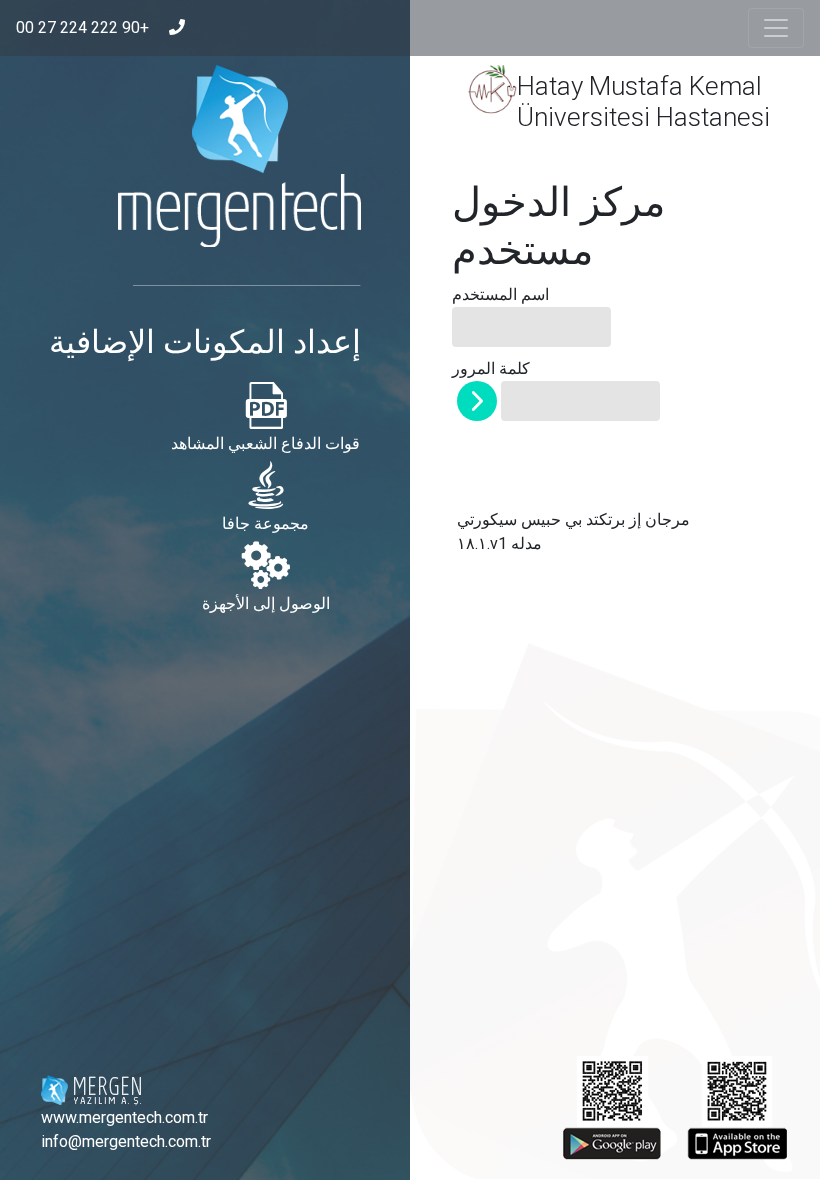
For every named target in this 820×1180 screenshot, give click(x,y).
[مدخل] (477, 401)
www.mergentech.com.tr (124, 1117)
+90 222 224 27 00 (82, 27)
